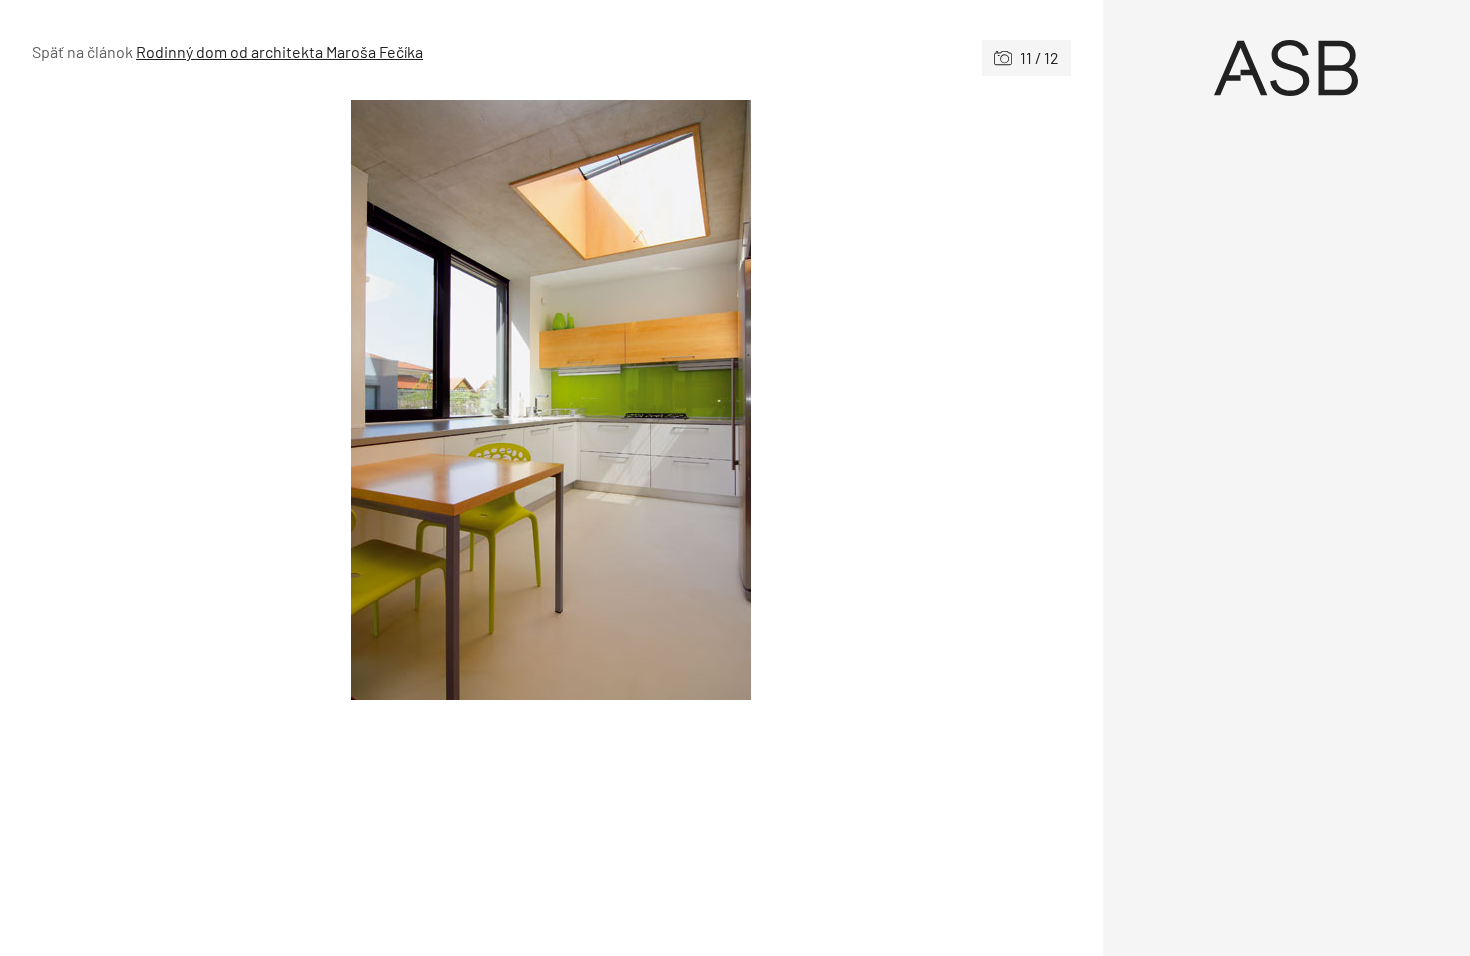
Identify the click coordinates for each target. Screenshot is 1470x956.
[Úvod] (1287, 68)
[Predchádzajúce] (291, 400)
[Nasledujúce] (810, 400)
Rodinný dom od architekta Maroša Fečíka (279, 51)
